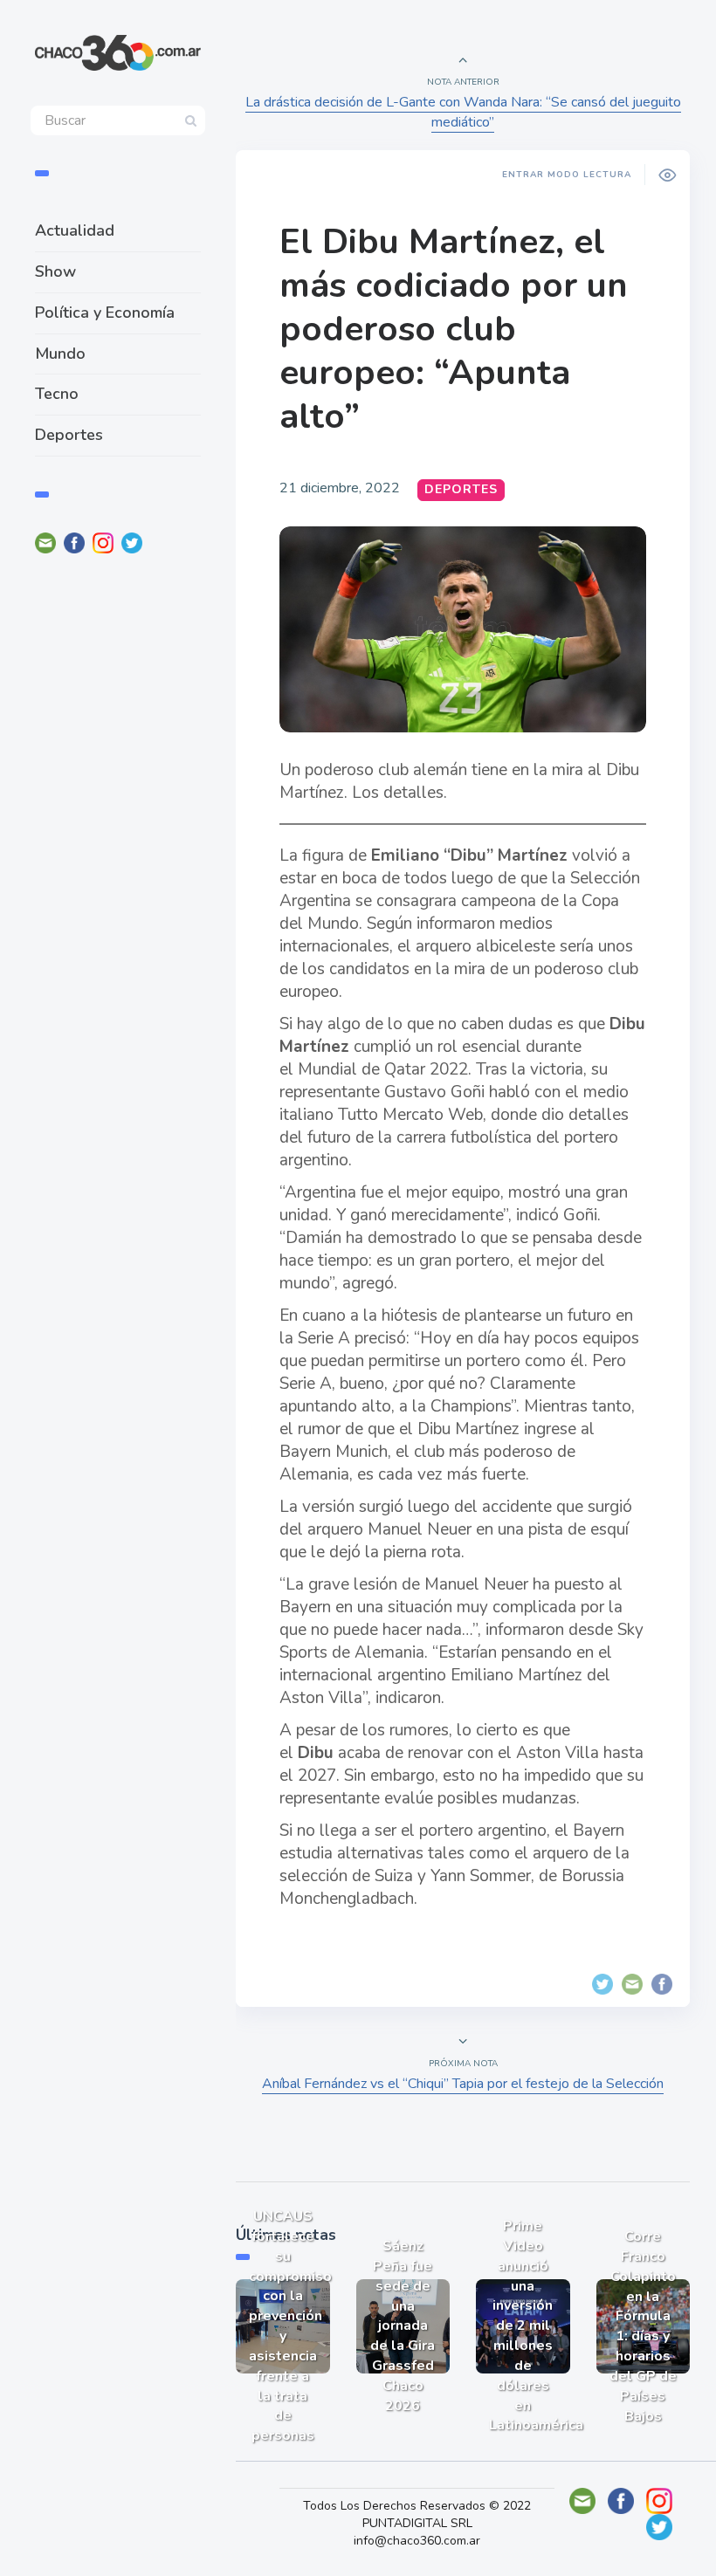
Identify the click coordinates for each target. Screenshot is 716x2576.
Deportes (69, 435)
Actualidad (75, 230)
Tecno (57, 394)
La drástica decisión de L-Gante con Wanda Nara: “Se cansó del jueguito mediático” (463, 112)
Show (55, 271)
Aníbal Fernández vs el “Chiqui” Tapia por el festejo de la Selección (463, 2084)
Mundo (60, 354)
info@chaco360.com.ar (417, 2541)
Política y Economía (105, 313)
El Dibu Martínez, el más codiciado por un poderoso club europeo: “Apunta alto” (454, 329)
